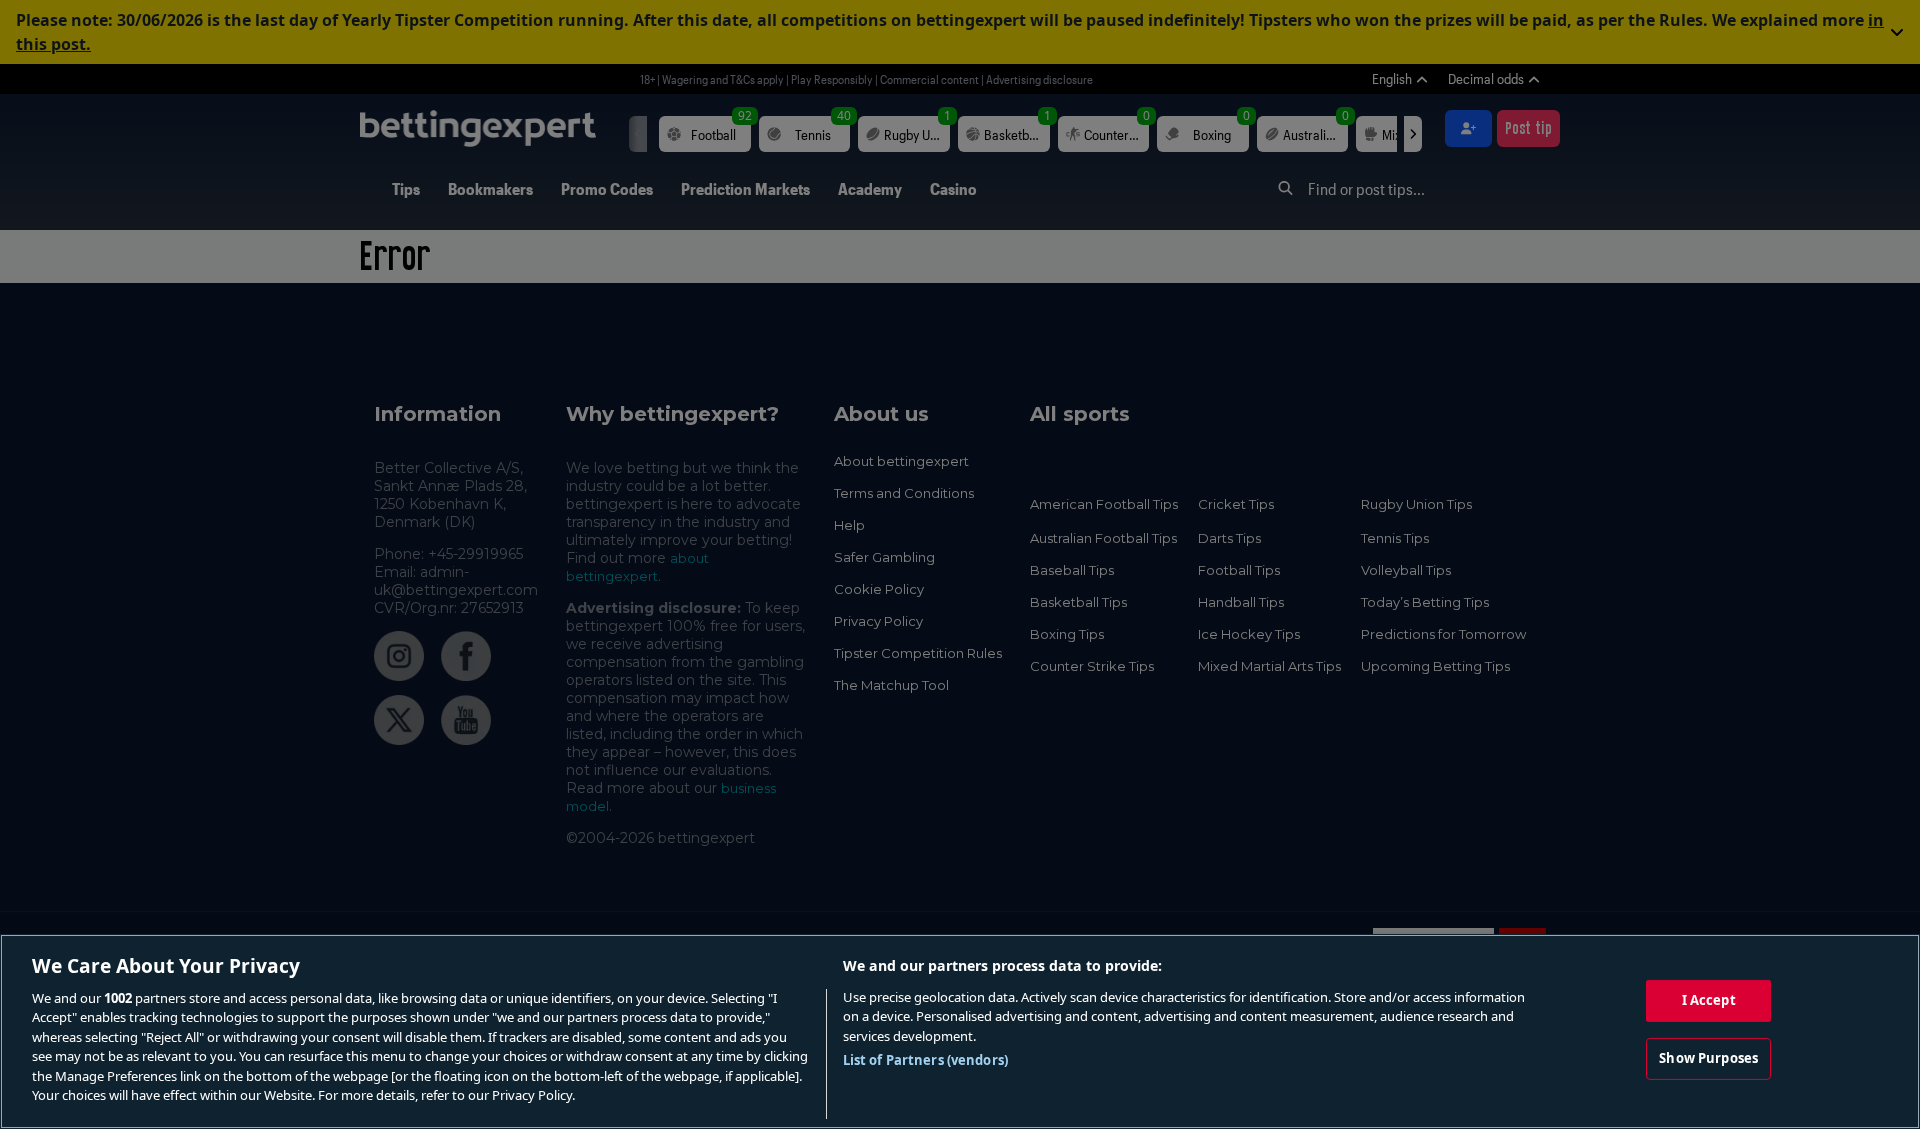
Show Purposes (1708, 1058)
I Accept (1709, 1000)
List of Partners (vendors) (925, 1060)
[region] (960, 1031)
